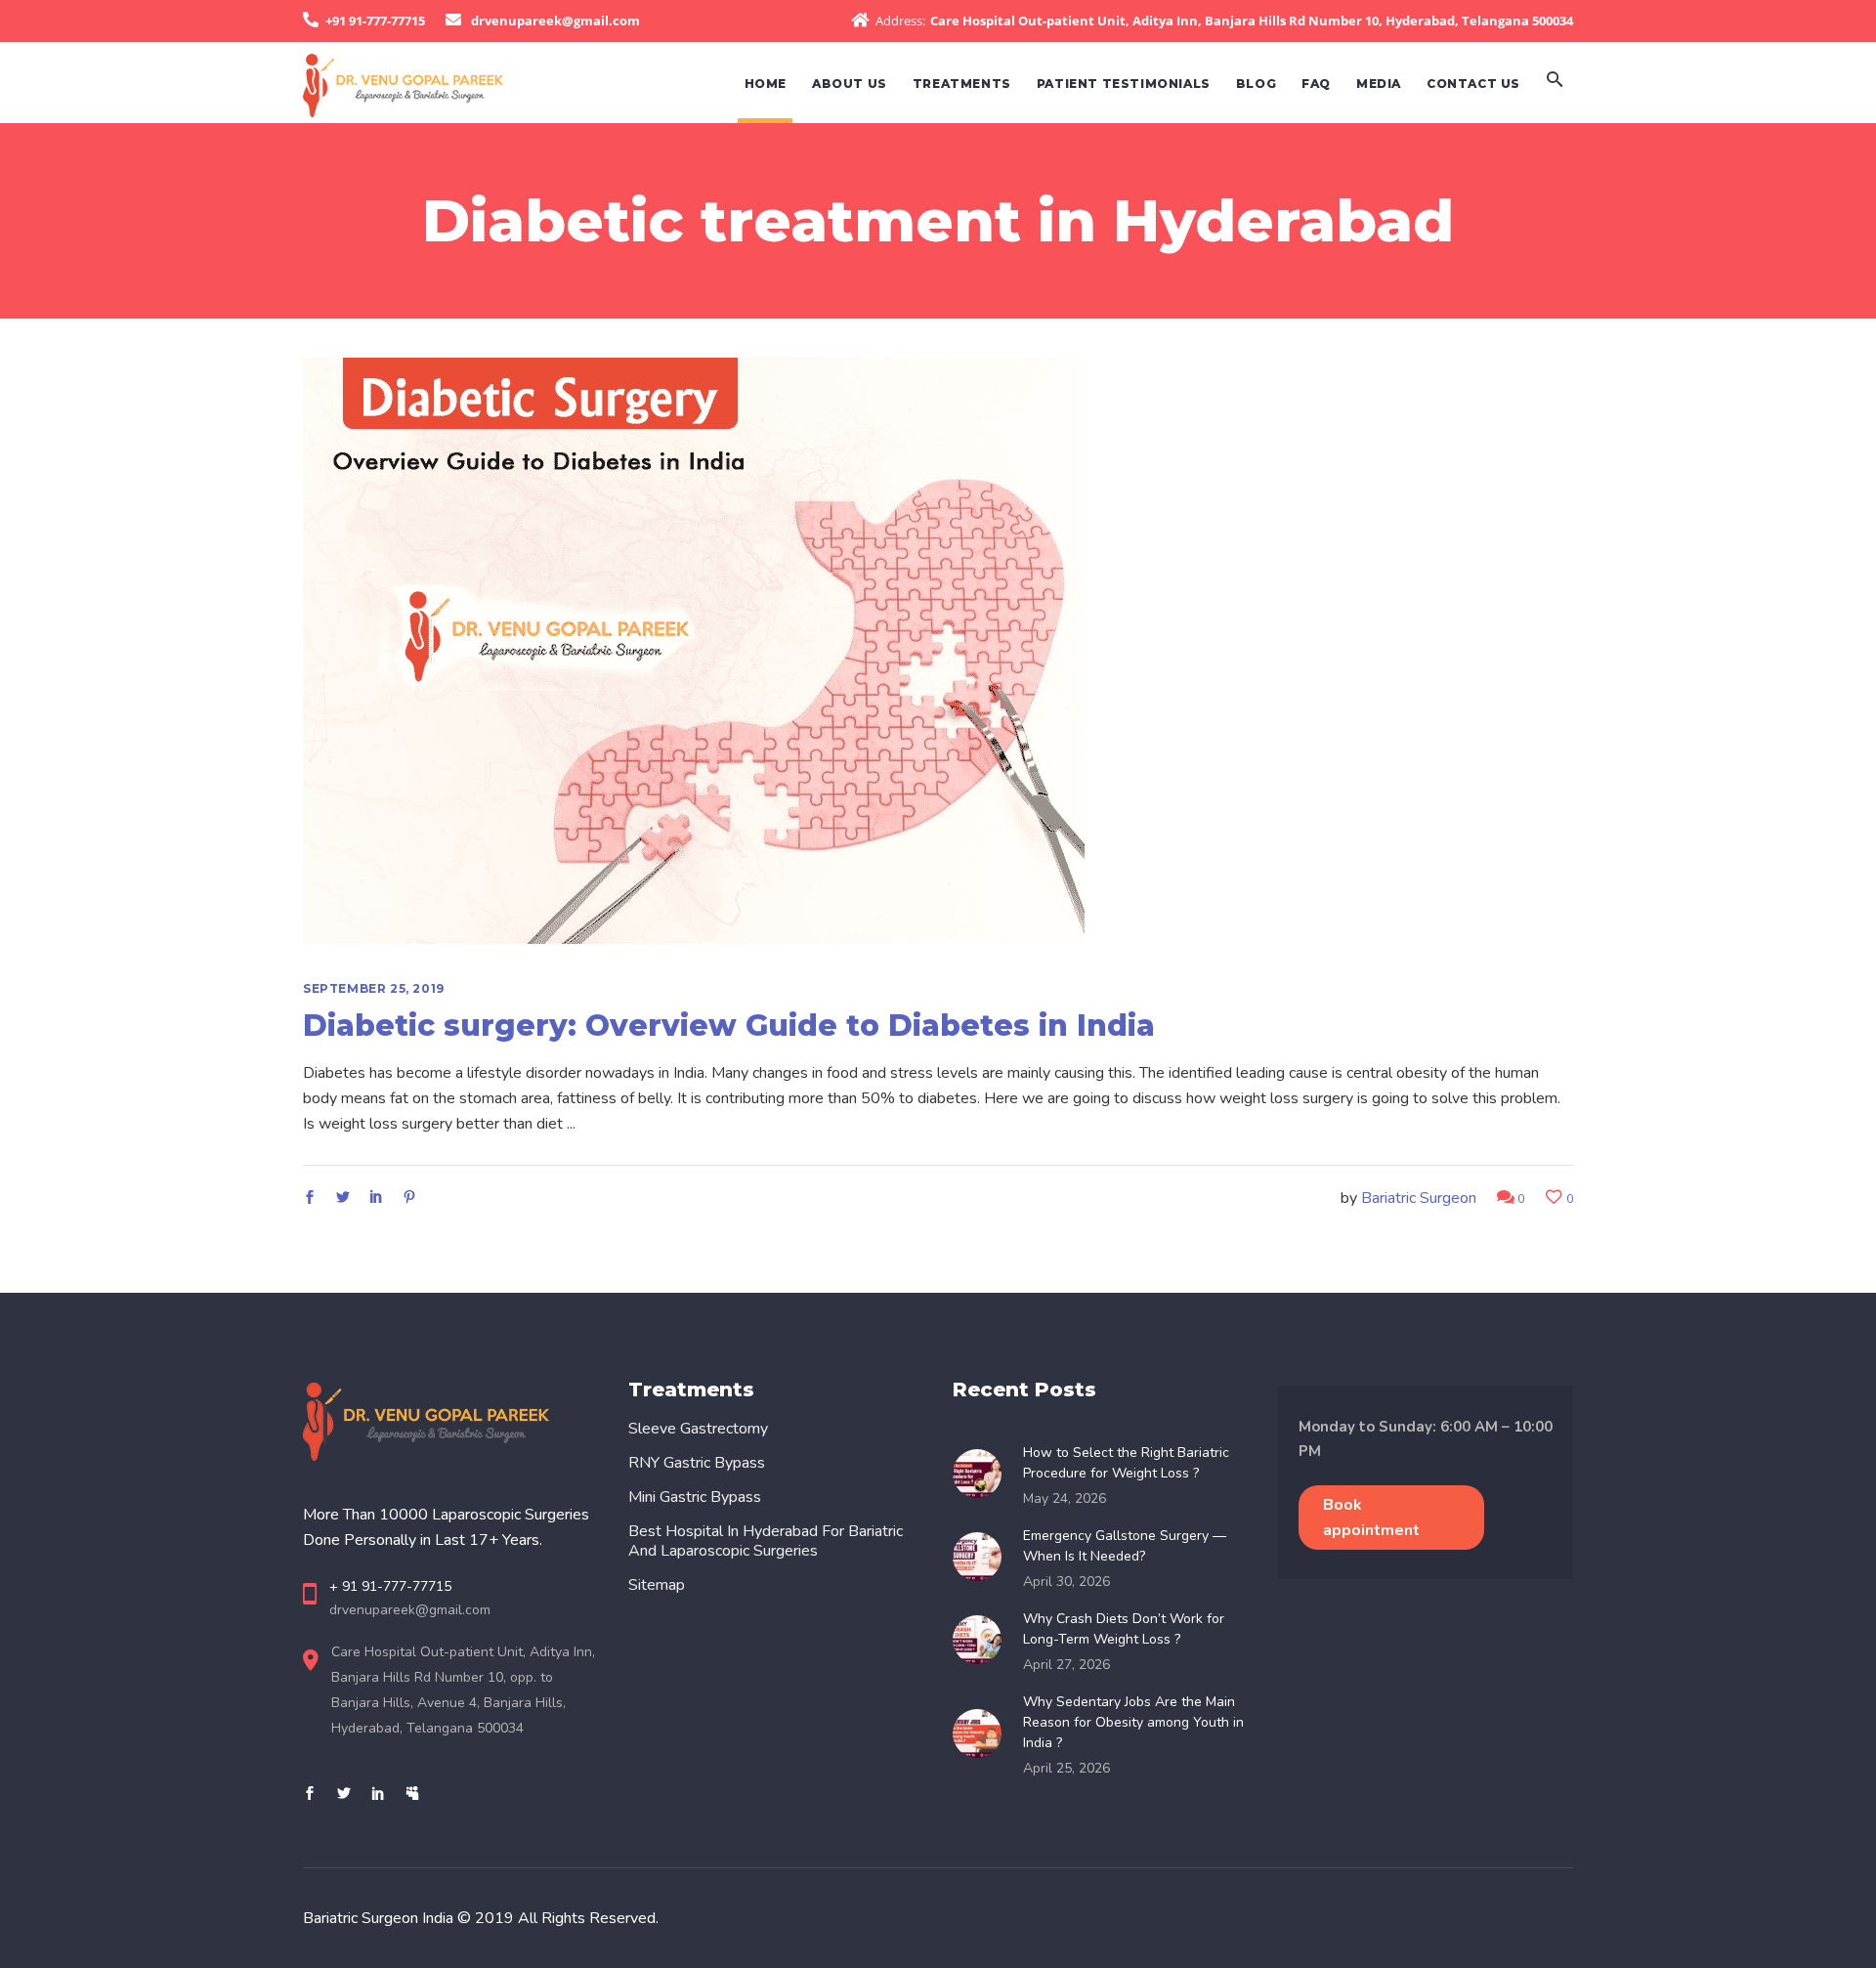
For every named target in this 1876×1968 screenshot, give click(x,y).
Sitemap (657, 1585)
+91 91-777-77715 (375, 21)
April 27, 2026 (1066, 1665)
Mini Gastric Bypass (695, 1497)
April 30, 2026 (1066, 1582)
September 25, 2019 (374, 988)
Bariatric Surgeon (1419, 1198)
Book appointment (1371, 1518)
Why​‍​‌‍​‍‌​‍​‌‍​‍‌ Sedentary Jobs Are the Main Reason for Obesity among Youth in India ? (1133, 1722)
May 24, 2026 (1065, 1498)
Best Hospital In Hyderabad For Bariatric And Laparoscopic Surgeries (766, 1541)
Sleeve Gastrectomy (698, 1429)
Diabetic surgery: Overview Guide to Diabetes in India (729, 1026)
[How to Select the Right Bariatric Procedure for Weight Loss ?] (983, 1474)
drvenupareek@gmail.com (555, 21)
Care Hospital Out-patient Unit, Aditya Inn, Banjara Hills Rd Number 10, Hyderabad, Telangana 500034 (1252, 21)
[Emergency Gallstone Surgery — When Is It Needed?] (983, 1557)
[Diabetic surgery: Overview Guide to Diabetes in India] (694, 651)
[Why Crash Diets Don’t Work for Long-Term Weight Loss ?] (983, 1640)
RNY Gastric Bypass (697, 1463)
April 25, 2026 (1066, 1768)
